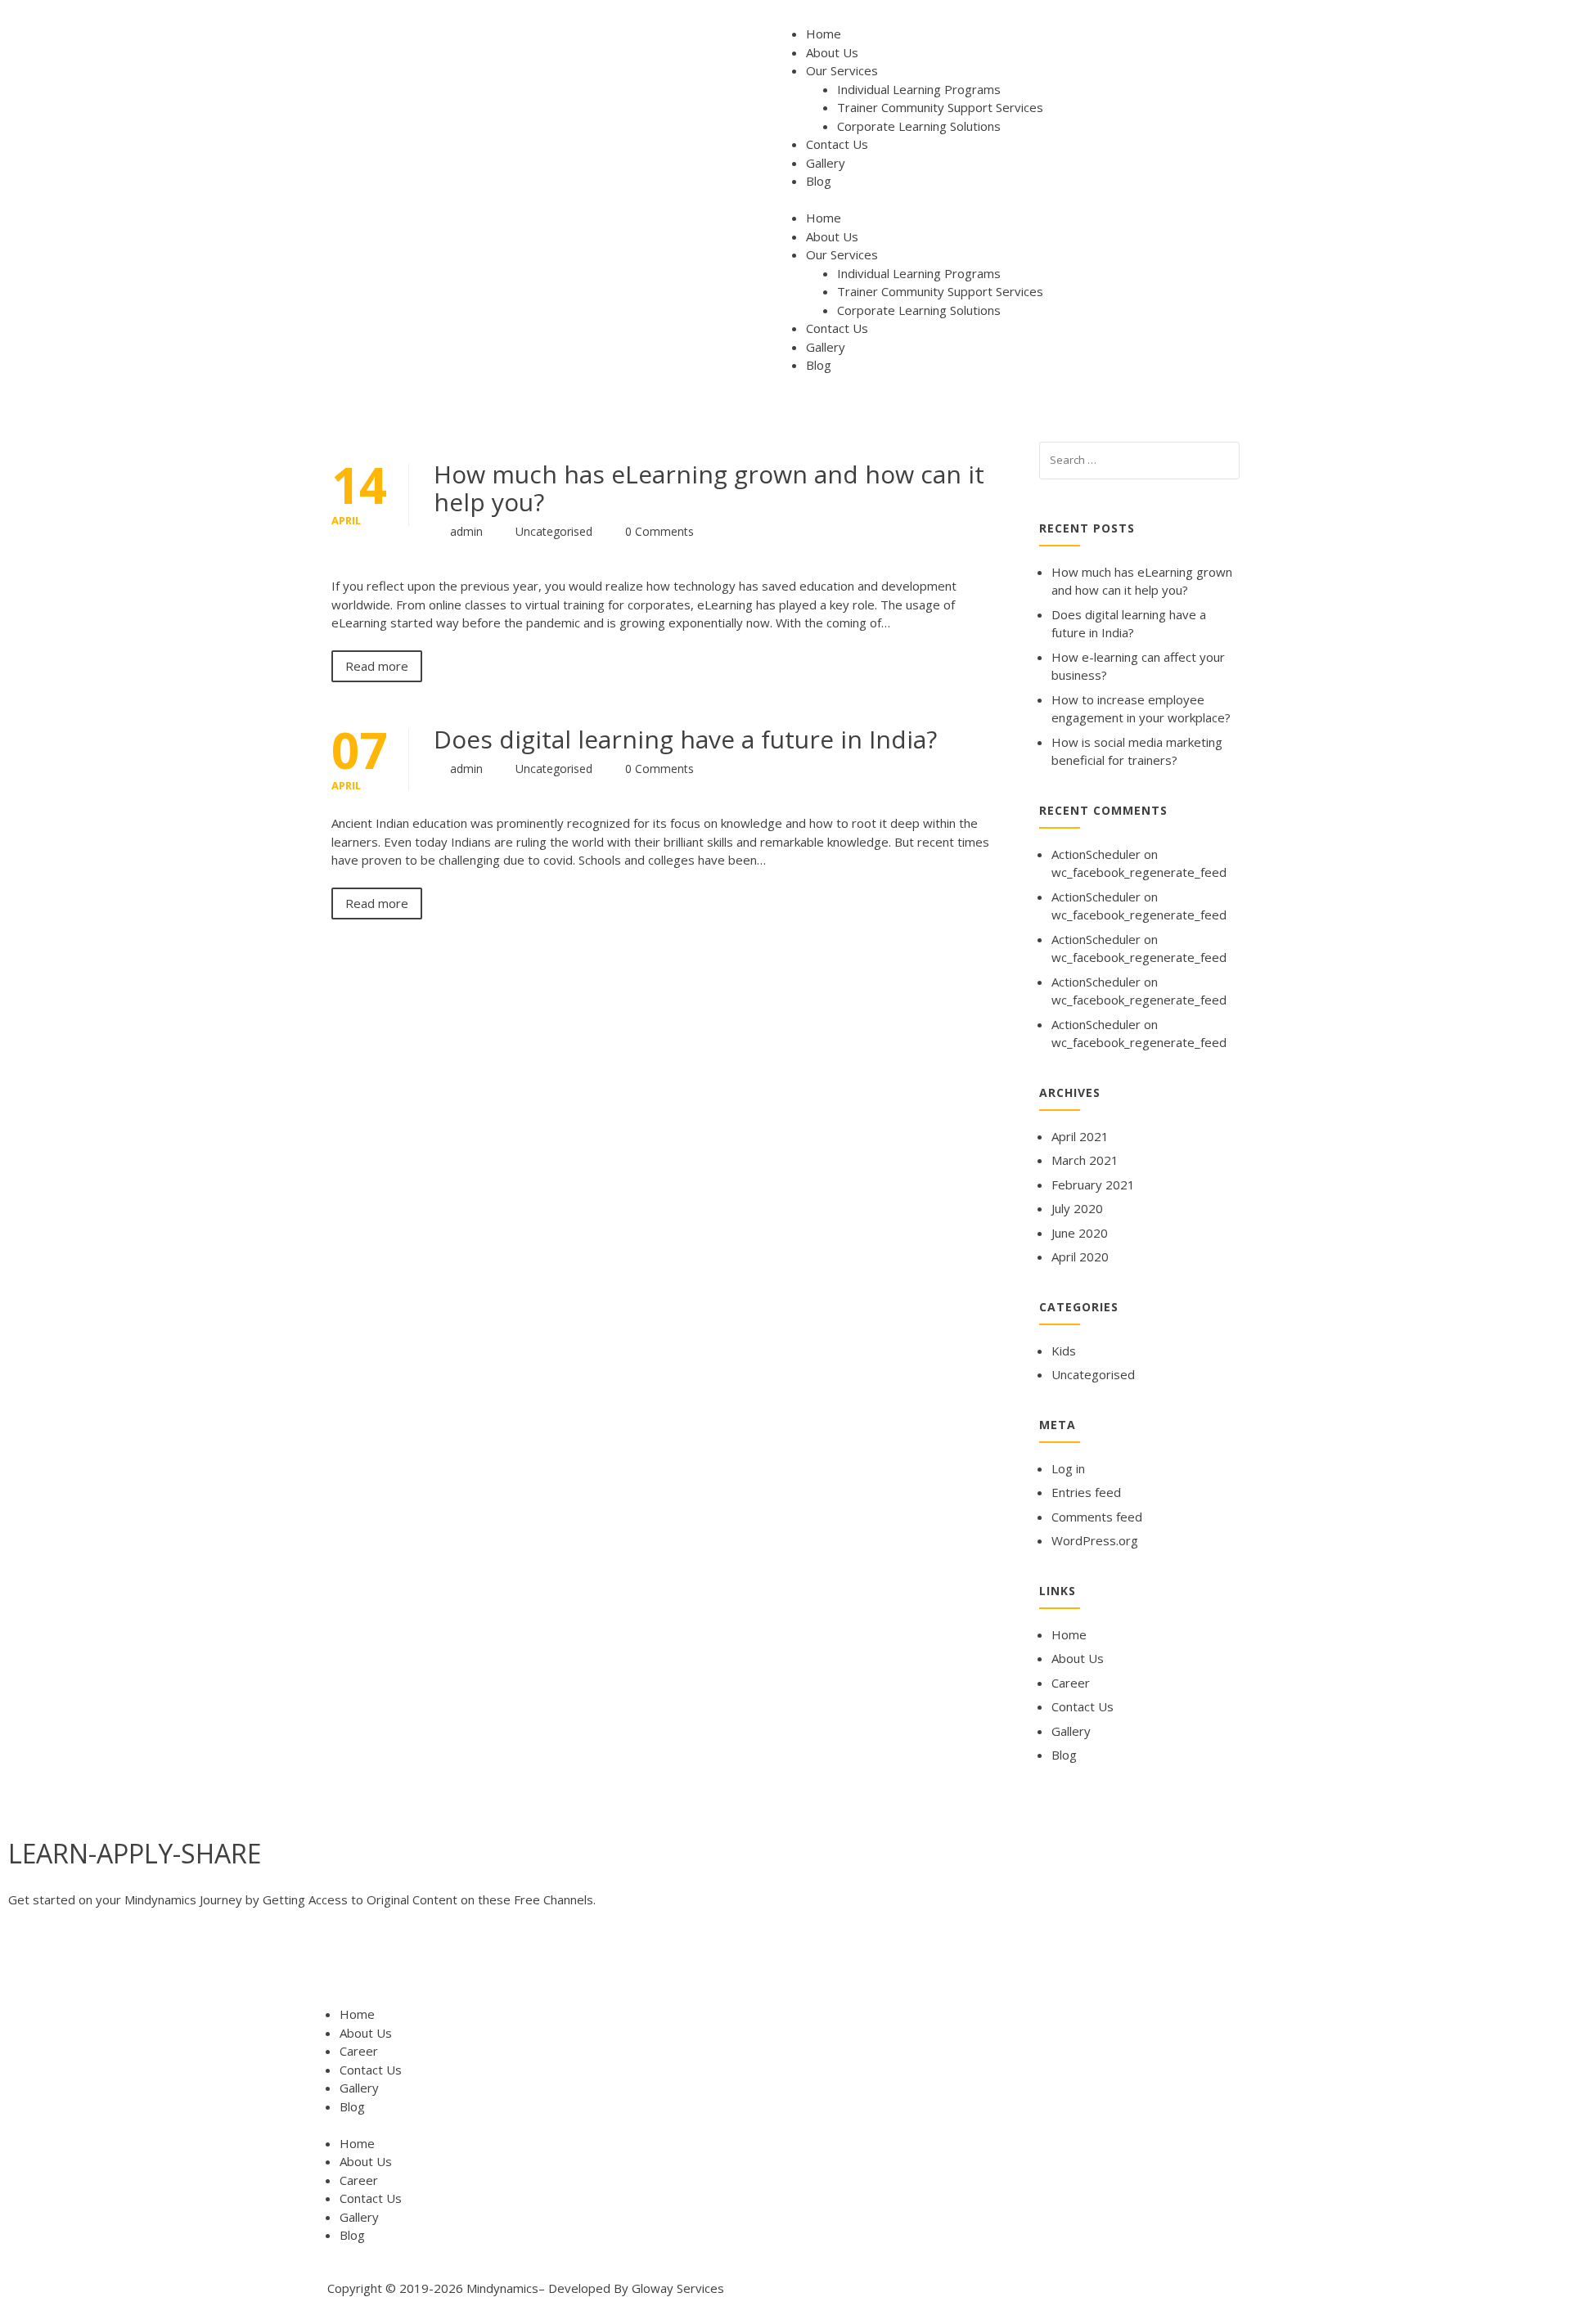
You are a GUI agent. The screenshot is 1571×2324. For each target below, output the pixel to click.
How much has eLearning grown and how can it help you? (709, 488)
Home (824, 34)
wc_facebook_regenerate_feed (1139, 872)
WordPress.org (1095, 1540)
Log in (1068, 1468)
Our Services (842, 70)
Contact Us (837, 144)
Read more (377, 666)
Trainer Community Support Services (940, 107)
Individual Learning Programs (919, 89)
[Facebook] (29, 1964)
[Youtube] (117, 1964)
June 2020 (1080, 1233)
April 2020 (1080, 1256)
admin (466, 531)
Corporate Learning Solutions (919, 126)
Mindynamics (502, 2288)
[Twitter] (73, 1964)
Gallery (826, 163)
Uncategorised (554, 531)
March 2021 (1085, 1160)
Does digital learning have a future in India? (685, 739)
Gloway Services (678, 2288)
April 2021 (1080, 1136)
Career (1071, 1683)
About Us (832, 52)
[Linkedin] (161, 1964)
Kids (1064, 1351)
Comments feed (1097, 1517)
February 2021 (1093, 1184)
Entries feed (1086, 1492)
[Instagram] (205, 1964)
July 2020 (1077, 1208)
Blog (819, 181)
